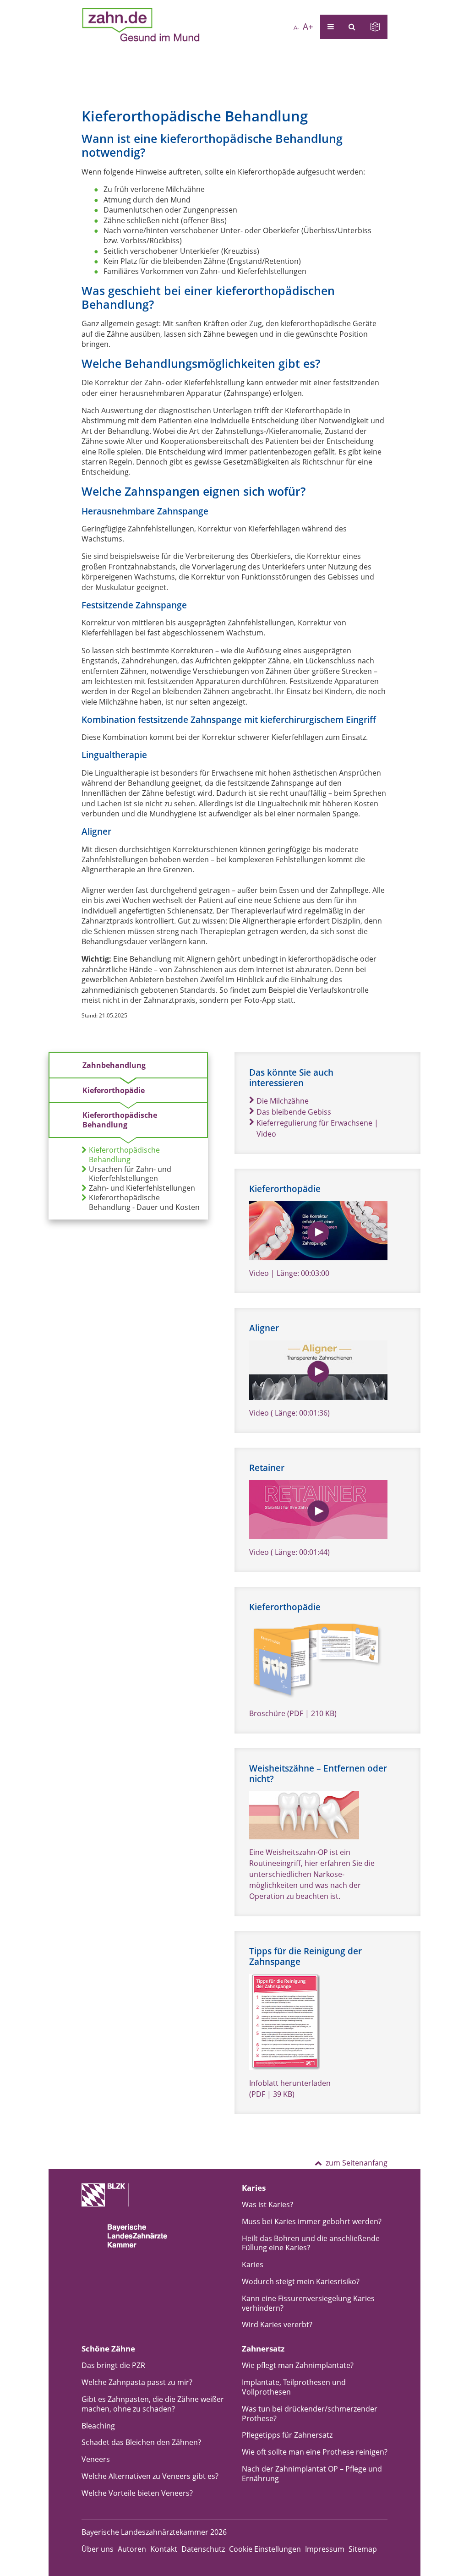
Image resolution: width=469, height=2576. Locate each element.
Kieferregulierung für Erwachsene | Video (317, 1128)
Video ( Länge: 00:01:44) (289, 1552)
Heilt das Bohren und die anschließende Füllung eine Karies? (311, 2243)
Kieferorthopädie (114, 1090)
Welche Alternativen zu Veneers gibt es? (150, 2476)
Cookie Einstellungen (265, 2549)
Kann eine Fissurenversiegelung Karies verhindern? (308, 2303)
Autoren (132, 2549)
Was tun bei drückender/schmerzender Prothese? (310, 2414)
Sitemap (363, 2549)
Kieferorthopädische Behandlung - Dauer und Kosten (144, 1203)
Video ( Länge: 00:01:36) (289, 1413)
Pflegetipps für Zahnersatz (287, 2435)
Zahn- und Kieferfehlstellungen (142, 1188)
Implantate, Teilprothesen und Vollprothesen (294, 2387)
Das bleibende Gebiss (294, 1112)
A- (296, 27)
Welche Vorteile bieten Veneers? (137, 2493)
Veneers (96, 2459)
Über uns (98, 2549)
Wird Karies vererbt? (277, 2324)
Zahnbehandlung (114, 1065)
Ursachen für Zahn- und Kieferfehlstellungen (130, 1174)
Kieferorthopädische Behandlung (120, 1120)
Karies (253, 2264)
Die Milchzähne (283, 1101)
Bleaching (98, 2426)
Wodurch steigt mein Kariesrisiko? (301, 2281)
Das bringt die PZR (113, 2365)
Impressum (325, 2549)
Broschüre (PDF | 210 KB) (293, 1713)
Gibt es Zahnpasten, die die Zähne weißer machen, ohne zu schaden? (153, 2404)
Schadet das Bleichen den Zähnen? (141, 2442)
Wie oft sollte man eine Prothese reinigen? (315, 2452)
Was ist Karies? (267, 2204)
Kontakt (164, 2549)
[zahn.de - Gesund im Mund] (141, 25)
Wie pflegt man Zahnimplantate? (298, 2365)
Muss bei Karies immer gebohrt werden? (312, 2221)
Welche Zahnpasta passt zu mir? (137, 2382)
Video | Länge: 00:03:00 (289, 1273)
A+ (308, 26)
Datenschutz (203, 2549)
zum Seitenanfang (357, 2163)
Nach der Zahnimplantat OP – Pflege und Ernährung (312, 2474)
